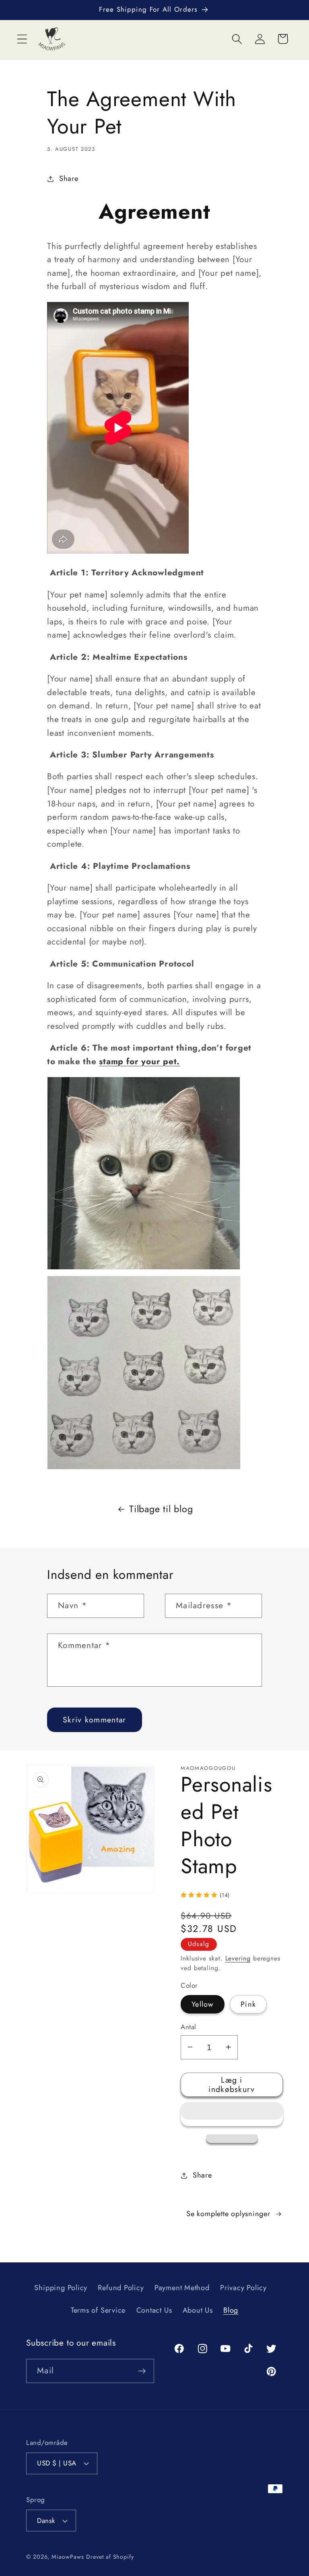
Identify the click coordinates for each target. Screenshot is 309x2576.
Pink (248, 2004)
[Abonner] (142, 2371)
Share (69, 179)
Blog (231, 2310)
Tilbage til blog (161, 1509)
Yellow (203, 2004)
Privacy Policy (243, 2288)
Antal (188, 2027)
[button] (232, 2114)
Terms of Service (98, 2310)
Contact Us (154, 2310)
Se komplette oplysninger (228, 2214)
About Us (198, 2310)
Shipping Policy (61, 2288)
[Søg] (237, 39)
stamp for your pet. (139, 1061)
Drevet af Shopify (110, 2557)
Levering (238, 1958)
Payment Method (182, 2288)
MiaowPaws (68, 2557)
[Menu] (22, 39)
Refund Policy (121, 2288)
